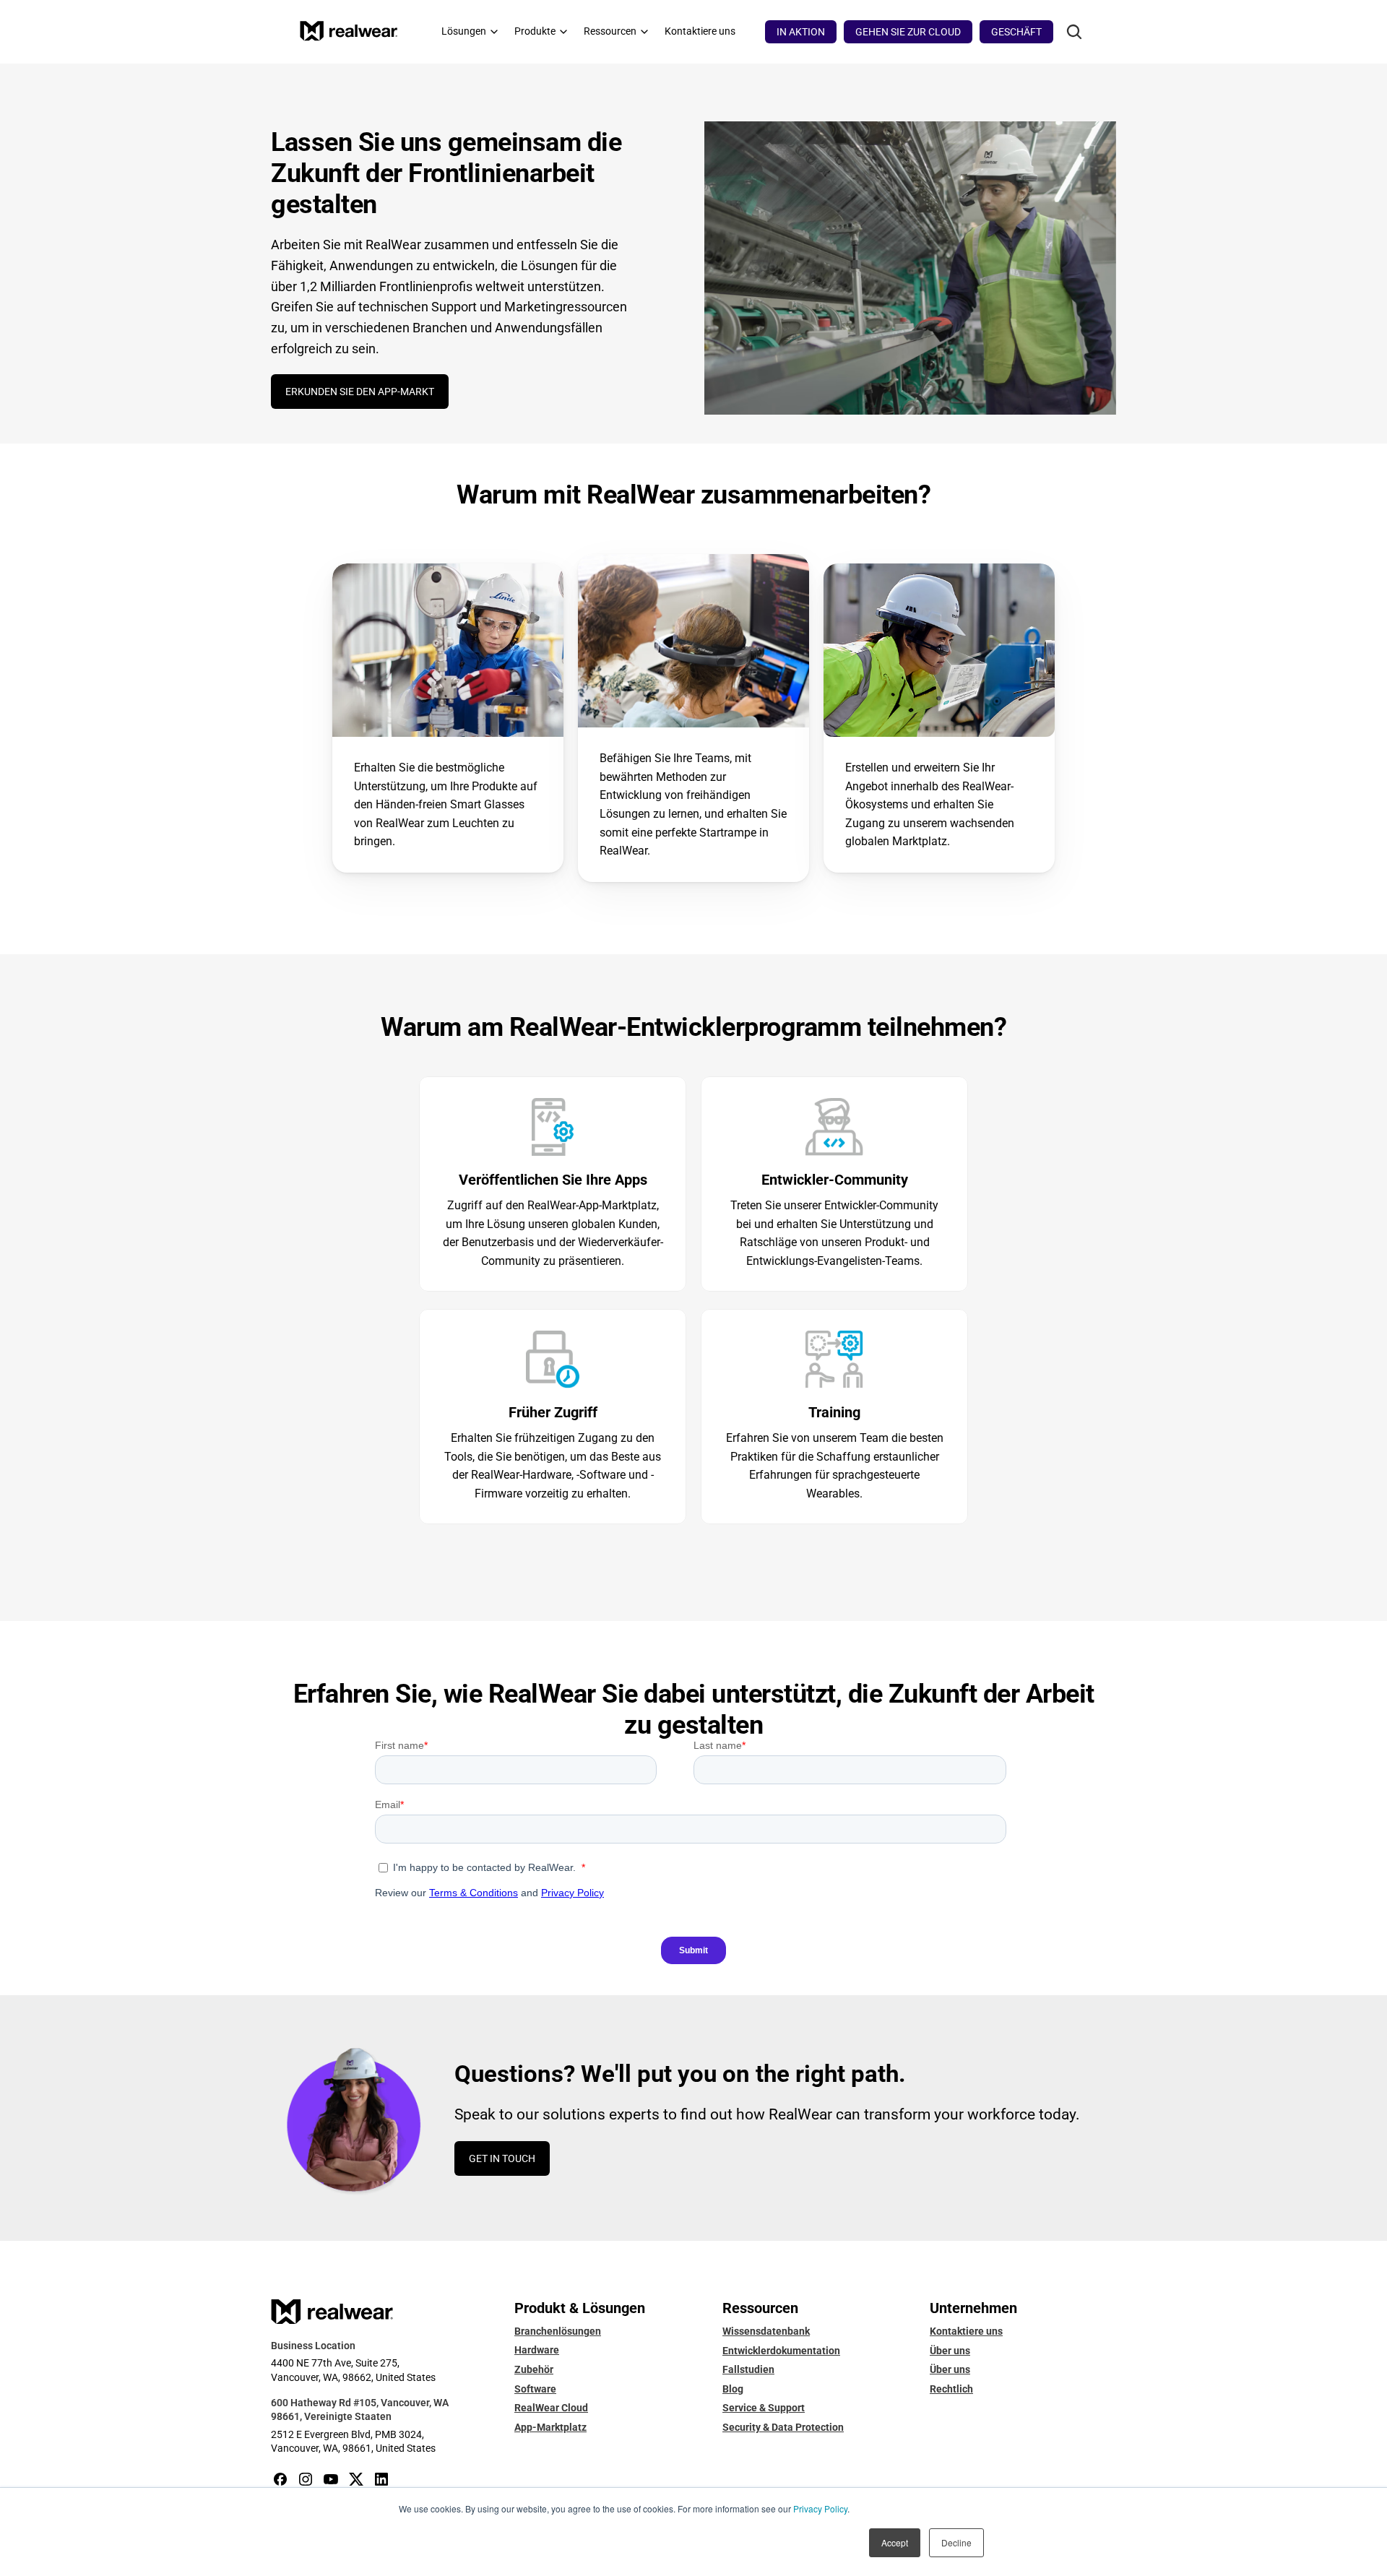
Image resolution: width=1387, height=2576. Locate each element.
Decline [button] (956, 2542)
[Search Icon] (1074, 32)
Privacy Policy (820, 2508)
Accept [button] (895, 2542)
